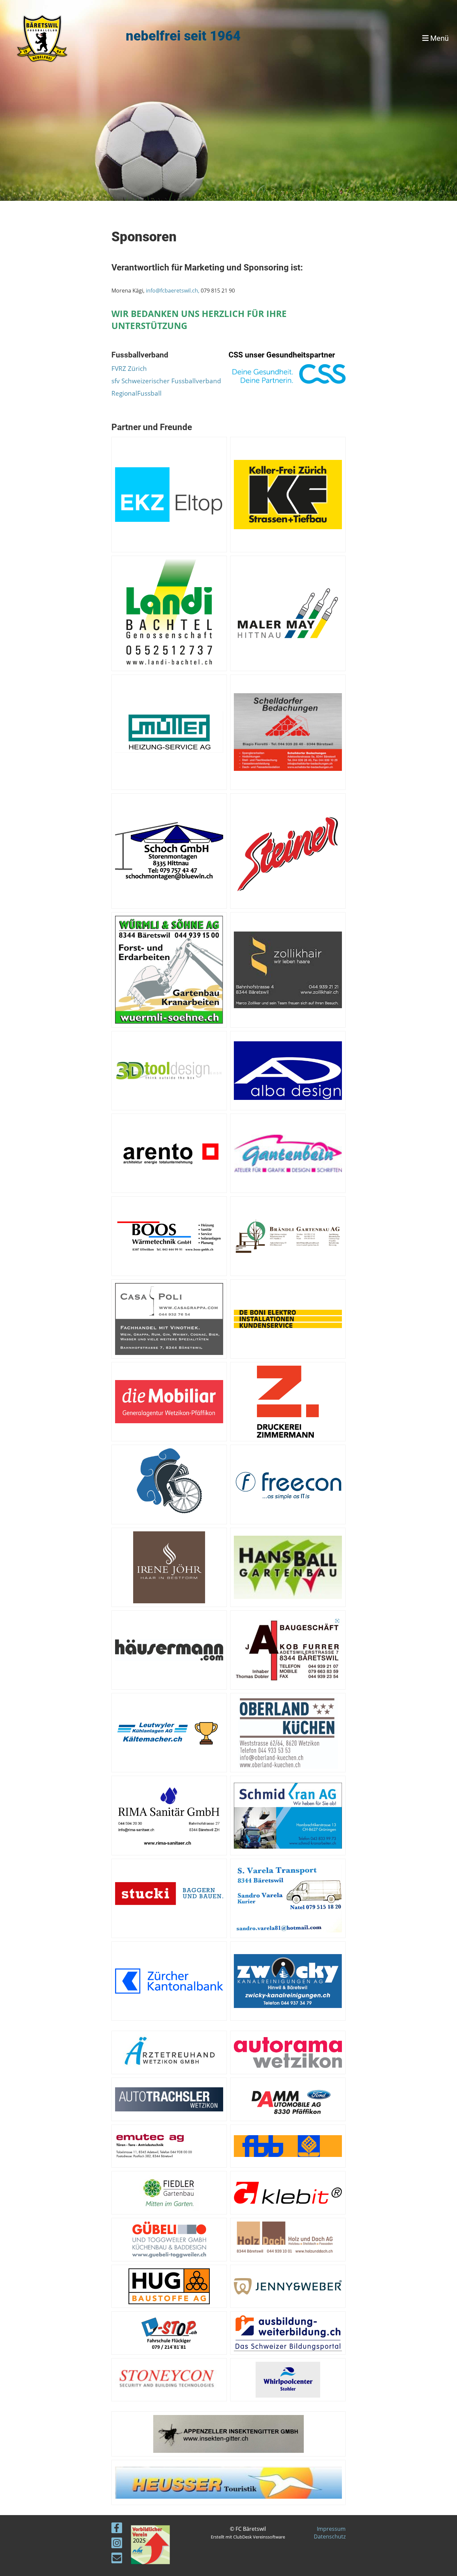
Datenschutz (330, 2537)
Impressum (331, 2529)
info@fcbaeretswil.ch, (173, 291)
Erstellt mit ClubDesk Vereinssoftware (248, 2537)
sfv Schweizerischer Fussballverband (166, 381)
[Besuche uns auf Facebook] (117, 2529)
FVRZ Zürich (129, 368)
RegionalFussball (136, 393)
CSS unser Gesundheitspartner (282, 355)
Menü (439, 38)
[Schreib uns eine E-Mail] (117, 2559)
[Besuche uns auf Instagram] (117, 2544)
